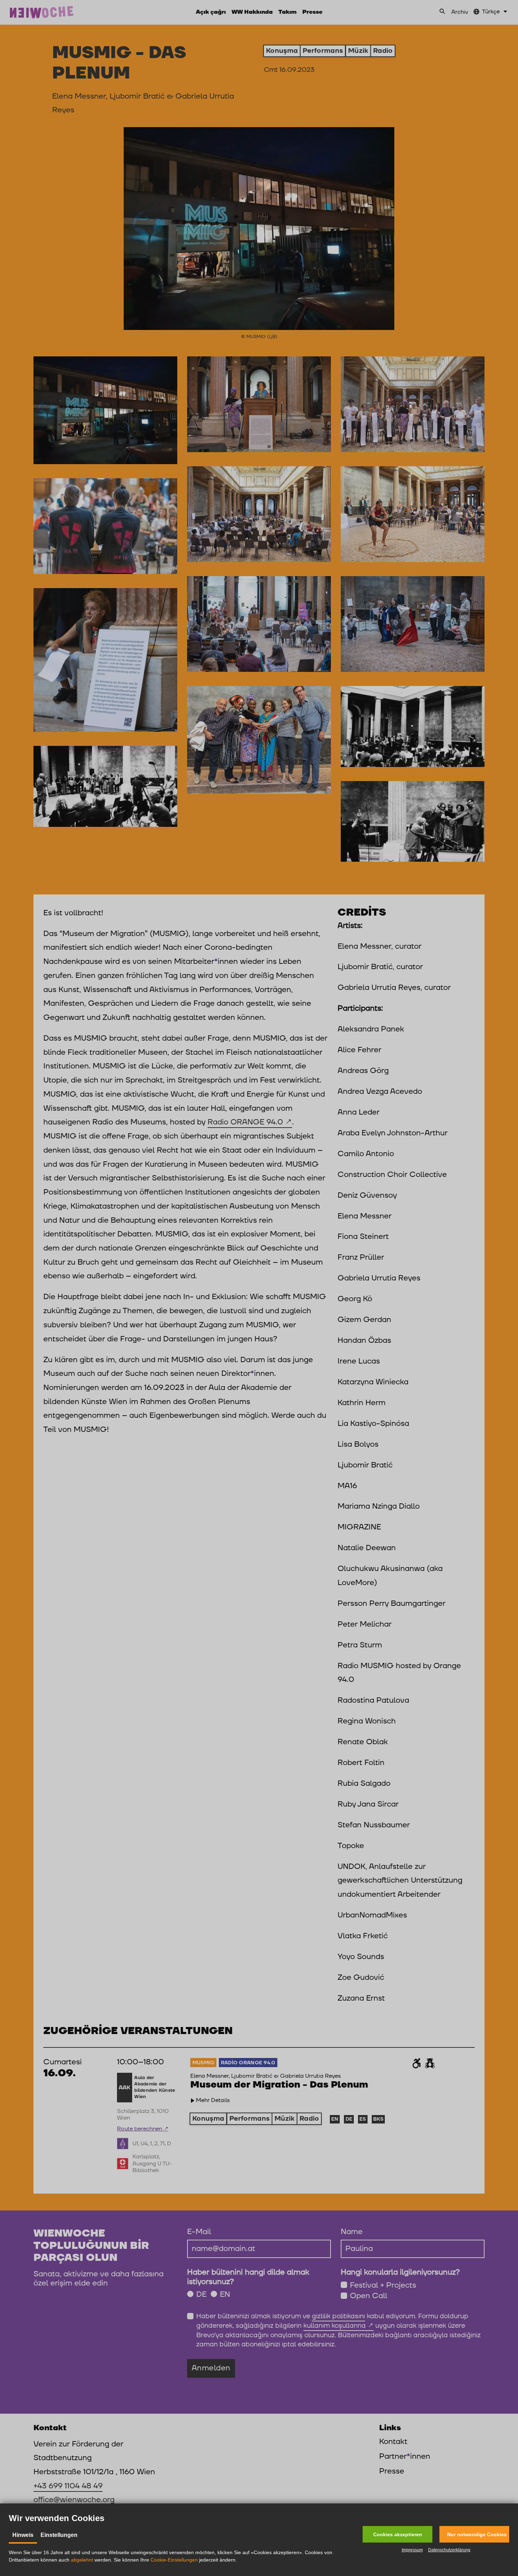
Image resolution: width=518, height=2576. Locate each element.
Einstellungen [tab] (59, 2535)
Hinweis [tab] (23, 2535)
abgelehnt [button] (82, 2560)
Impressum (412, 2550)
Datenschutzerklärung (449, 2550)
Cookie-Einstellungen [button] (174, 2560)
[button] (397, 2534)
